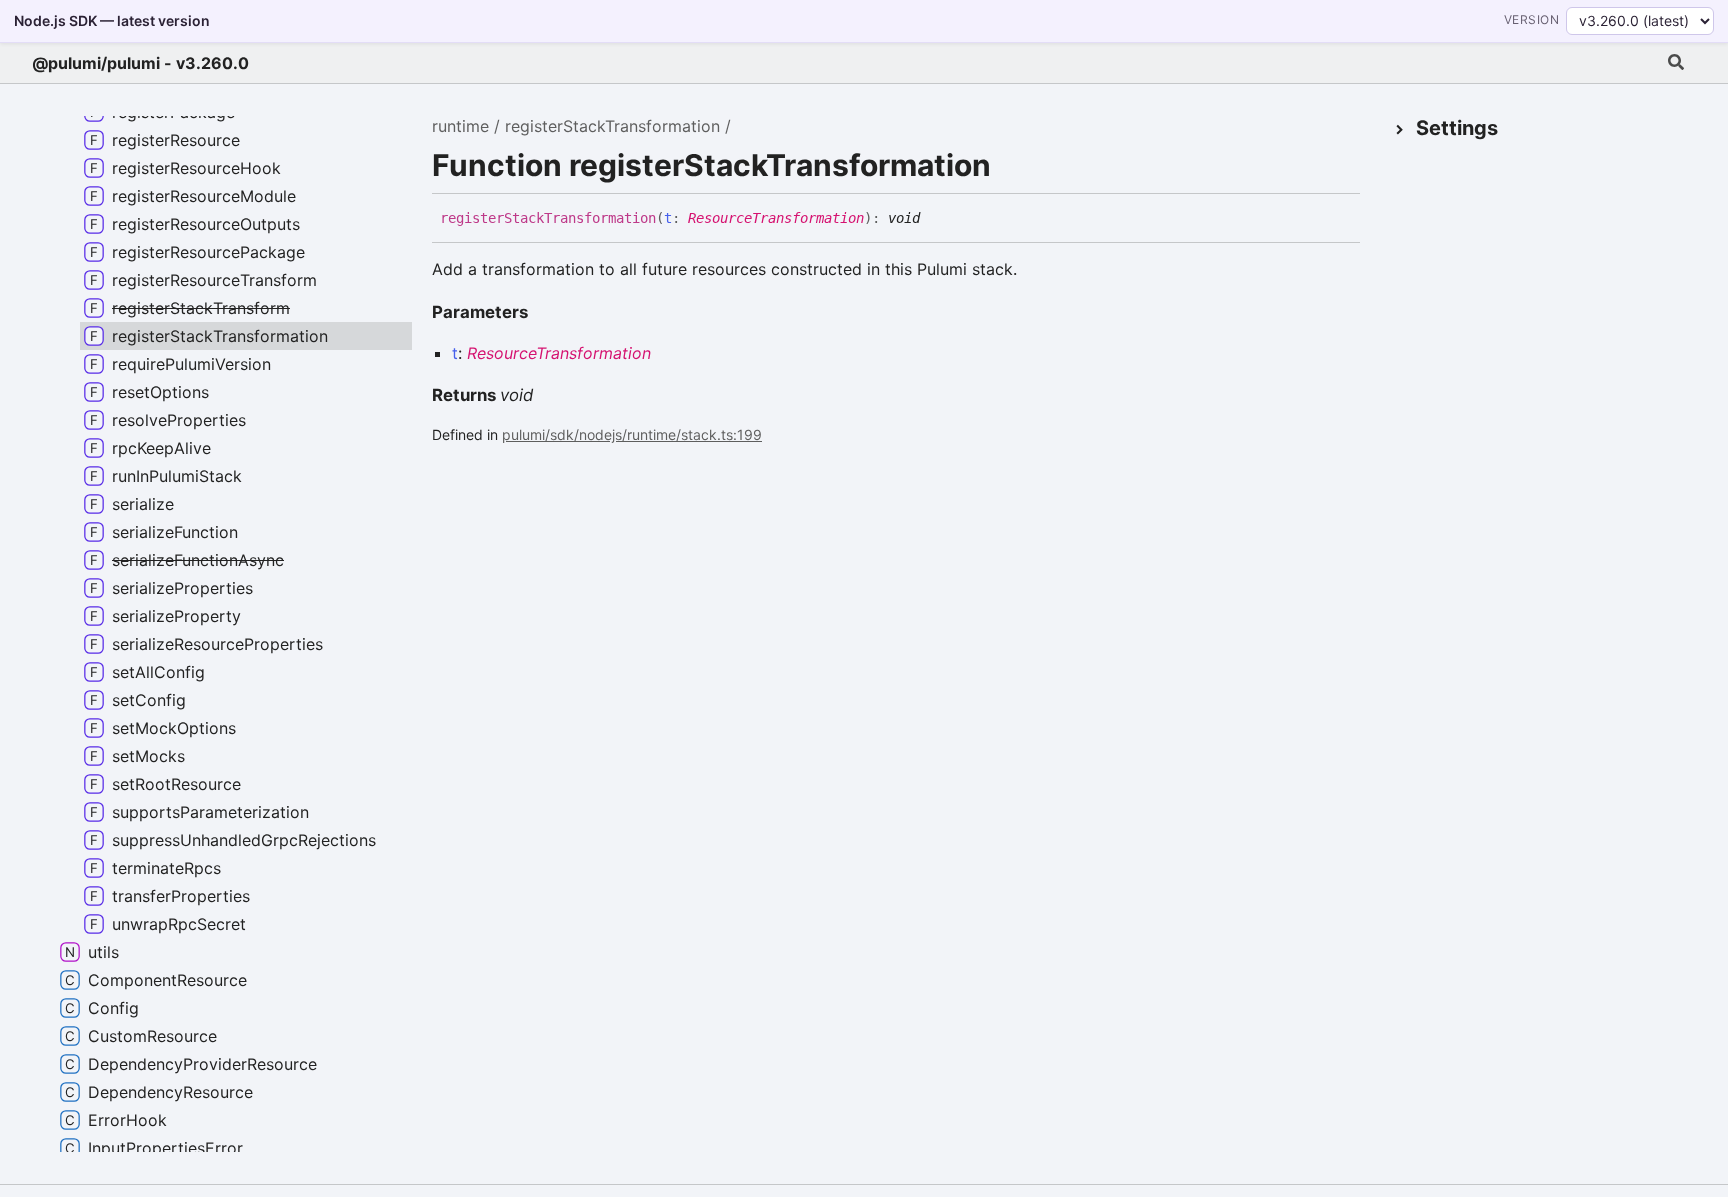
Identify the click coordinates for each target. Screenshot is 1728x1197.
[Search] (1676, 63)
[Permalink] (935, 219)
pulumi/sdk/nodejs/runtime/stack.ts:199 (632, 434)
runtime (460, 126)
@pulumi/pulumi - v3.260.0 (140, 63)
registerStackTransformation (612, 126)
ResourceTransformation (776, 218)
